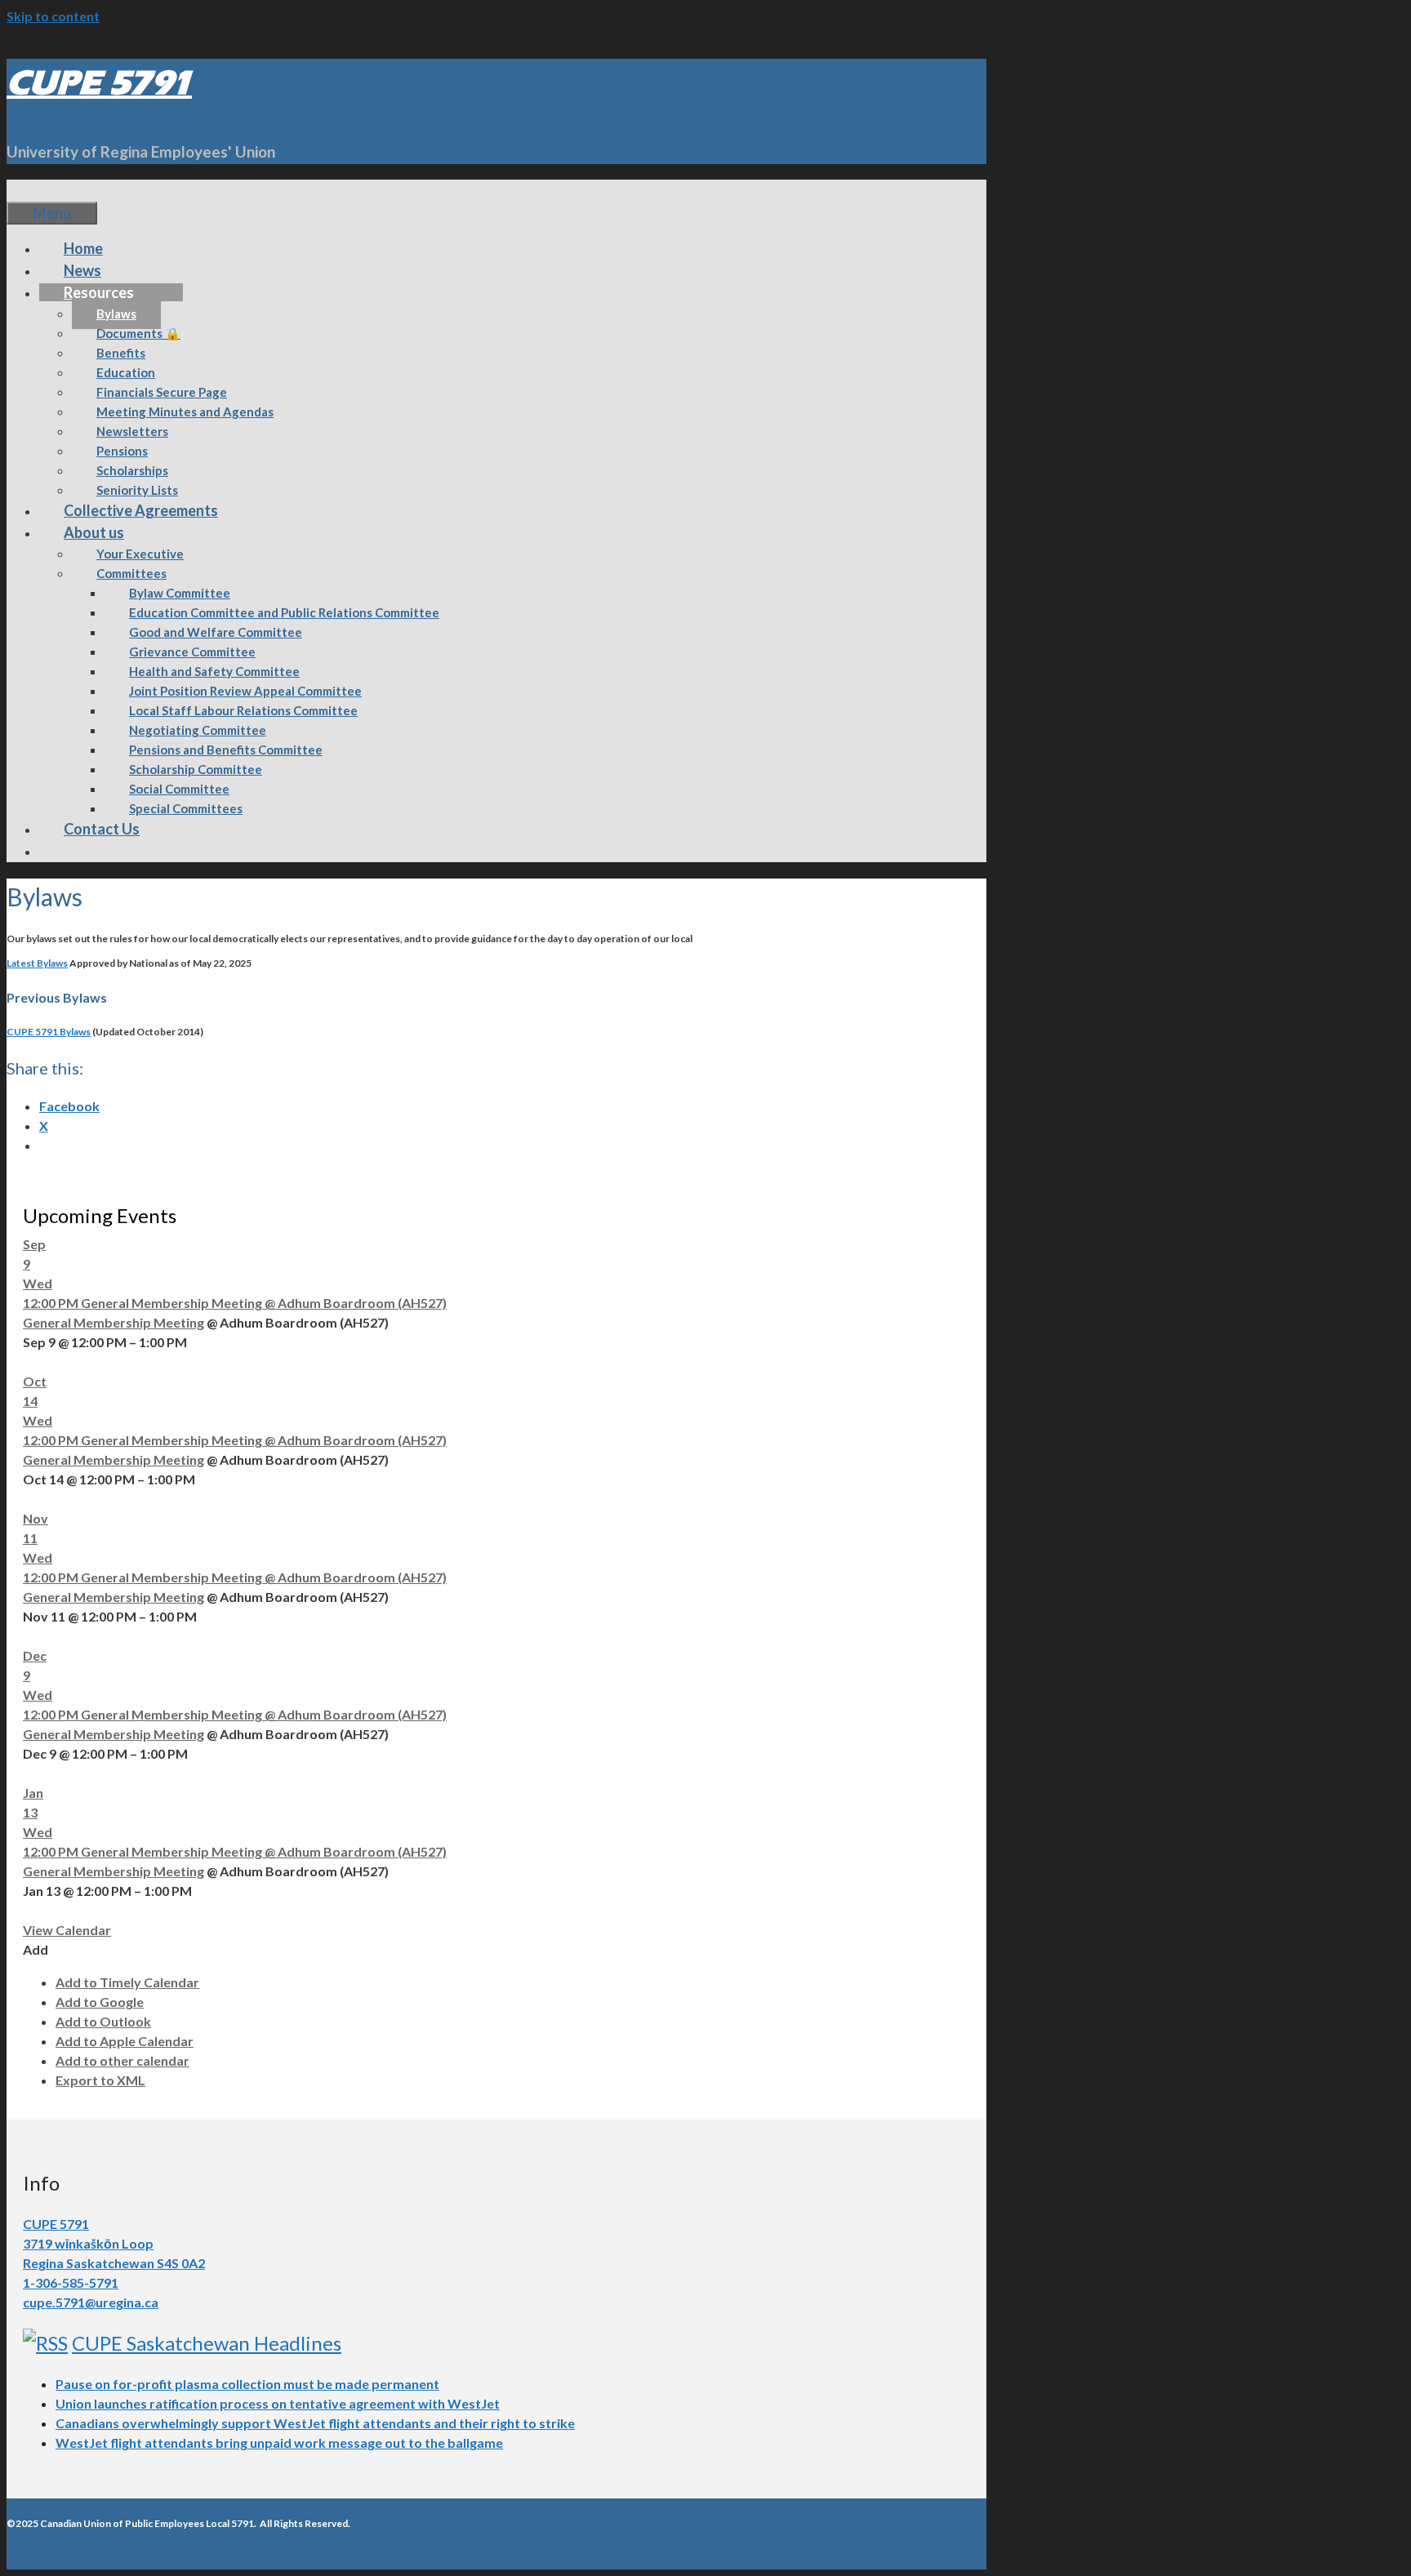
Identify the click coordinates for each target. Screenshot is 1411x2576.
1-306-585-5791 (71, 2282)
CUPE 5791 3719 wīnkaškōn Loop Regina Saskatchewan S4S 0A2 (114, 2243)
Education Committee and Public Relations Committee (284, 612)
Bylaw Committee (180, 593)
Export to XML (100, 2080)
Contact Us (102, 829)
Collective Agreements (141, 510)
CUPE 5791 (99, 83)
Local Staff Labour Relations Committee (243, 710)
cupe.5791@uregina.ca (91, 2302)
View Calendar (67, 1930)
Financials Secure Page (162, 392)
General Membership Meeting (114, 1322)
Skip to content (53, 16)
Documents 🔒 (138, 333)
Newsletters (132, 431)
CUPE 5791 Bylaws (49, 1032)
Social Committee (179, 789)
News (82, 270)
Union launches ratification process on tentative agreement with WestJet (278, 2403)
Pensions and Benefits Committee (226, 750)
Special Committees (186, 808)
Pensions (122, 451)
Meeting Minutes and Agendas (185, 412)
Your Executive (140, 554)
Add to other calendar (122, 2060)
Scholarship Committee (196, 769)
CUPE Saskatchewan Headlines (207, 2343)
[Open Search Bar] (31, 190)
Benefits (121, 353)
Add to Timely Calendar (127, 1982)
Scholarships (132, 470)
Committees (131, 573)
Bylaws (116, 314)
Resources (99, 292)
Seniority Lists (137, 490)
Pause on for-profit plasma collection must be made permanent (247, 2384)
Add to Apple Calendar (125, 2041)
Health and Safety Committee (214, 671)
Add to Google (100, 2002)
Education (126, 372)
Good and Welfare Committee (216, 632)
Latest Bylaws (37, 963)
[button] (36, 1949)
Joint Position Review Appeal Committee (245, 691)
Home (83, 248)
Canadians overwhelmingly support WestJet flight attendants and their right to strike (315, 2423)
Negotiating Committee (198, 730)
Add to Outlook (103, 2021)
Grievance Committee (192, 652)
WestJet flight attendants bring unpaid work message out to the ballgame (279, 2443)
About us (94, 532)
